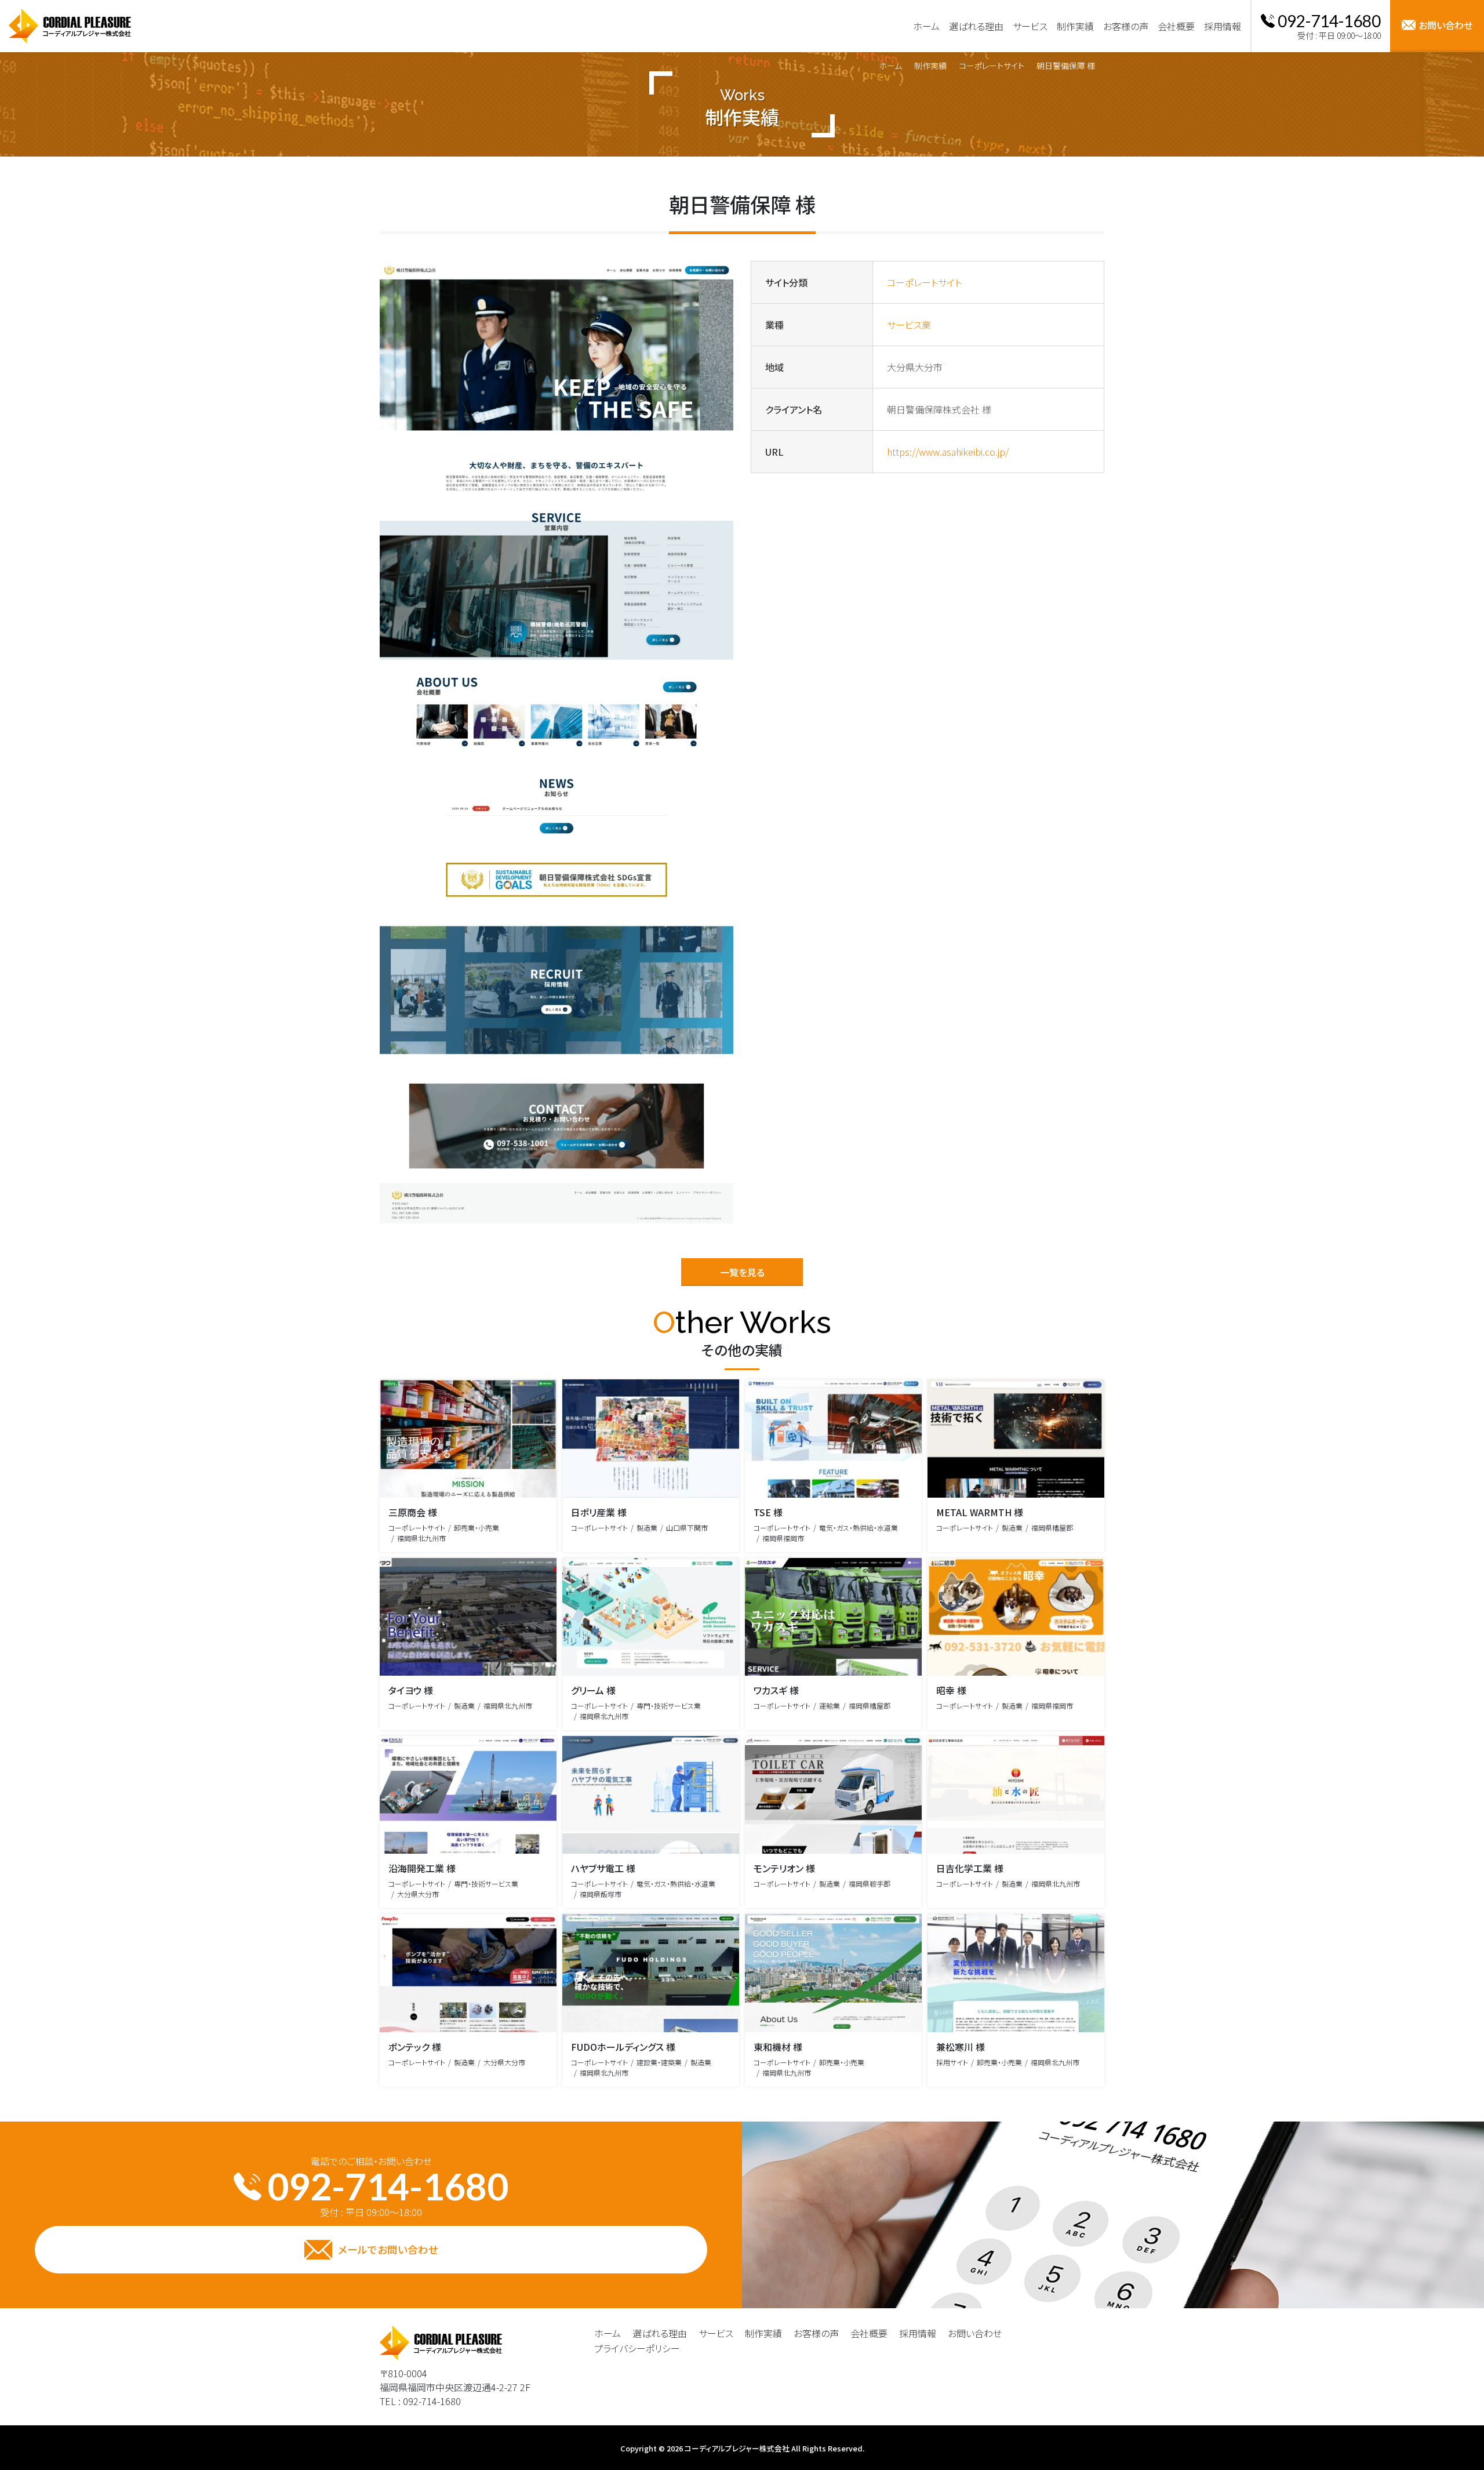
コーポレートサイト (992, 66)
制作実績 (930, 66)
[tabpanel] (556, 742)
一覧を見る (742, 1272)
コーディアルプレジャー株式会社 (737, 2448)
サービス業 (909, 325)
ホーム (890, 66)
